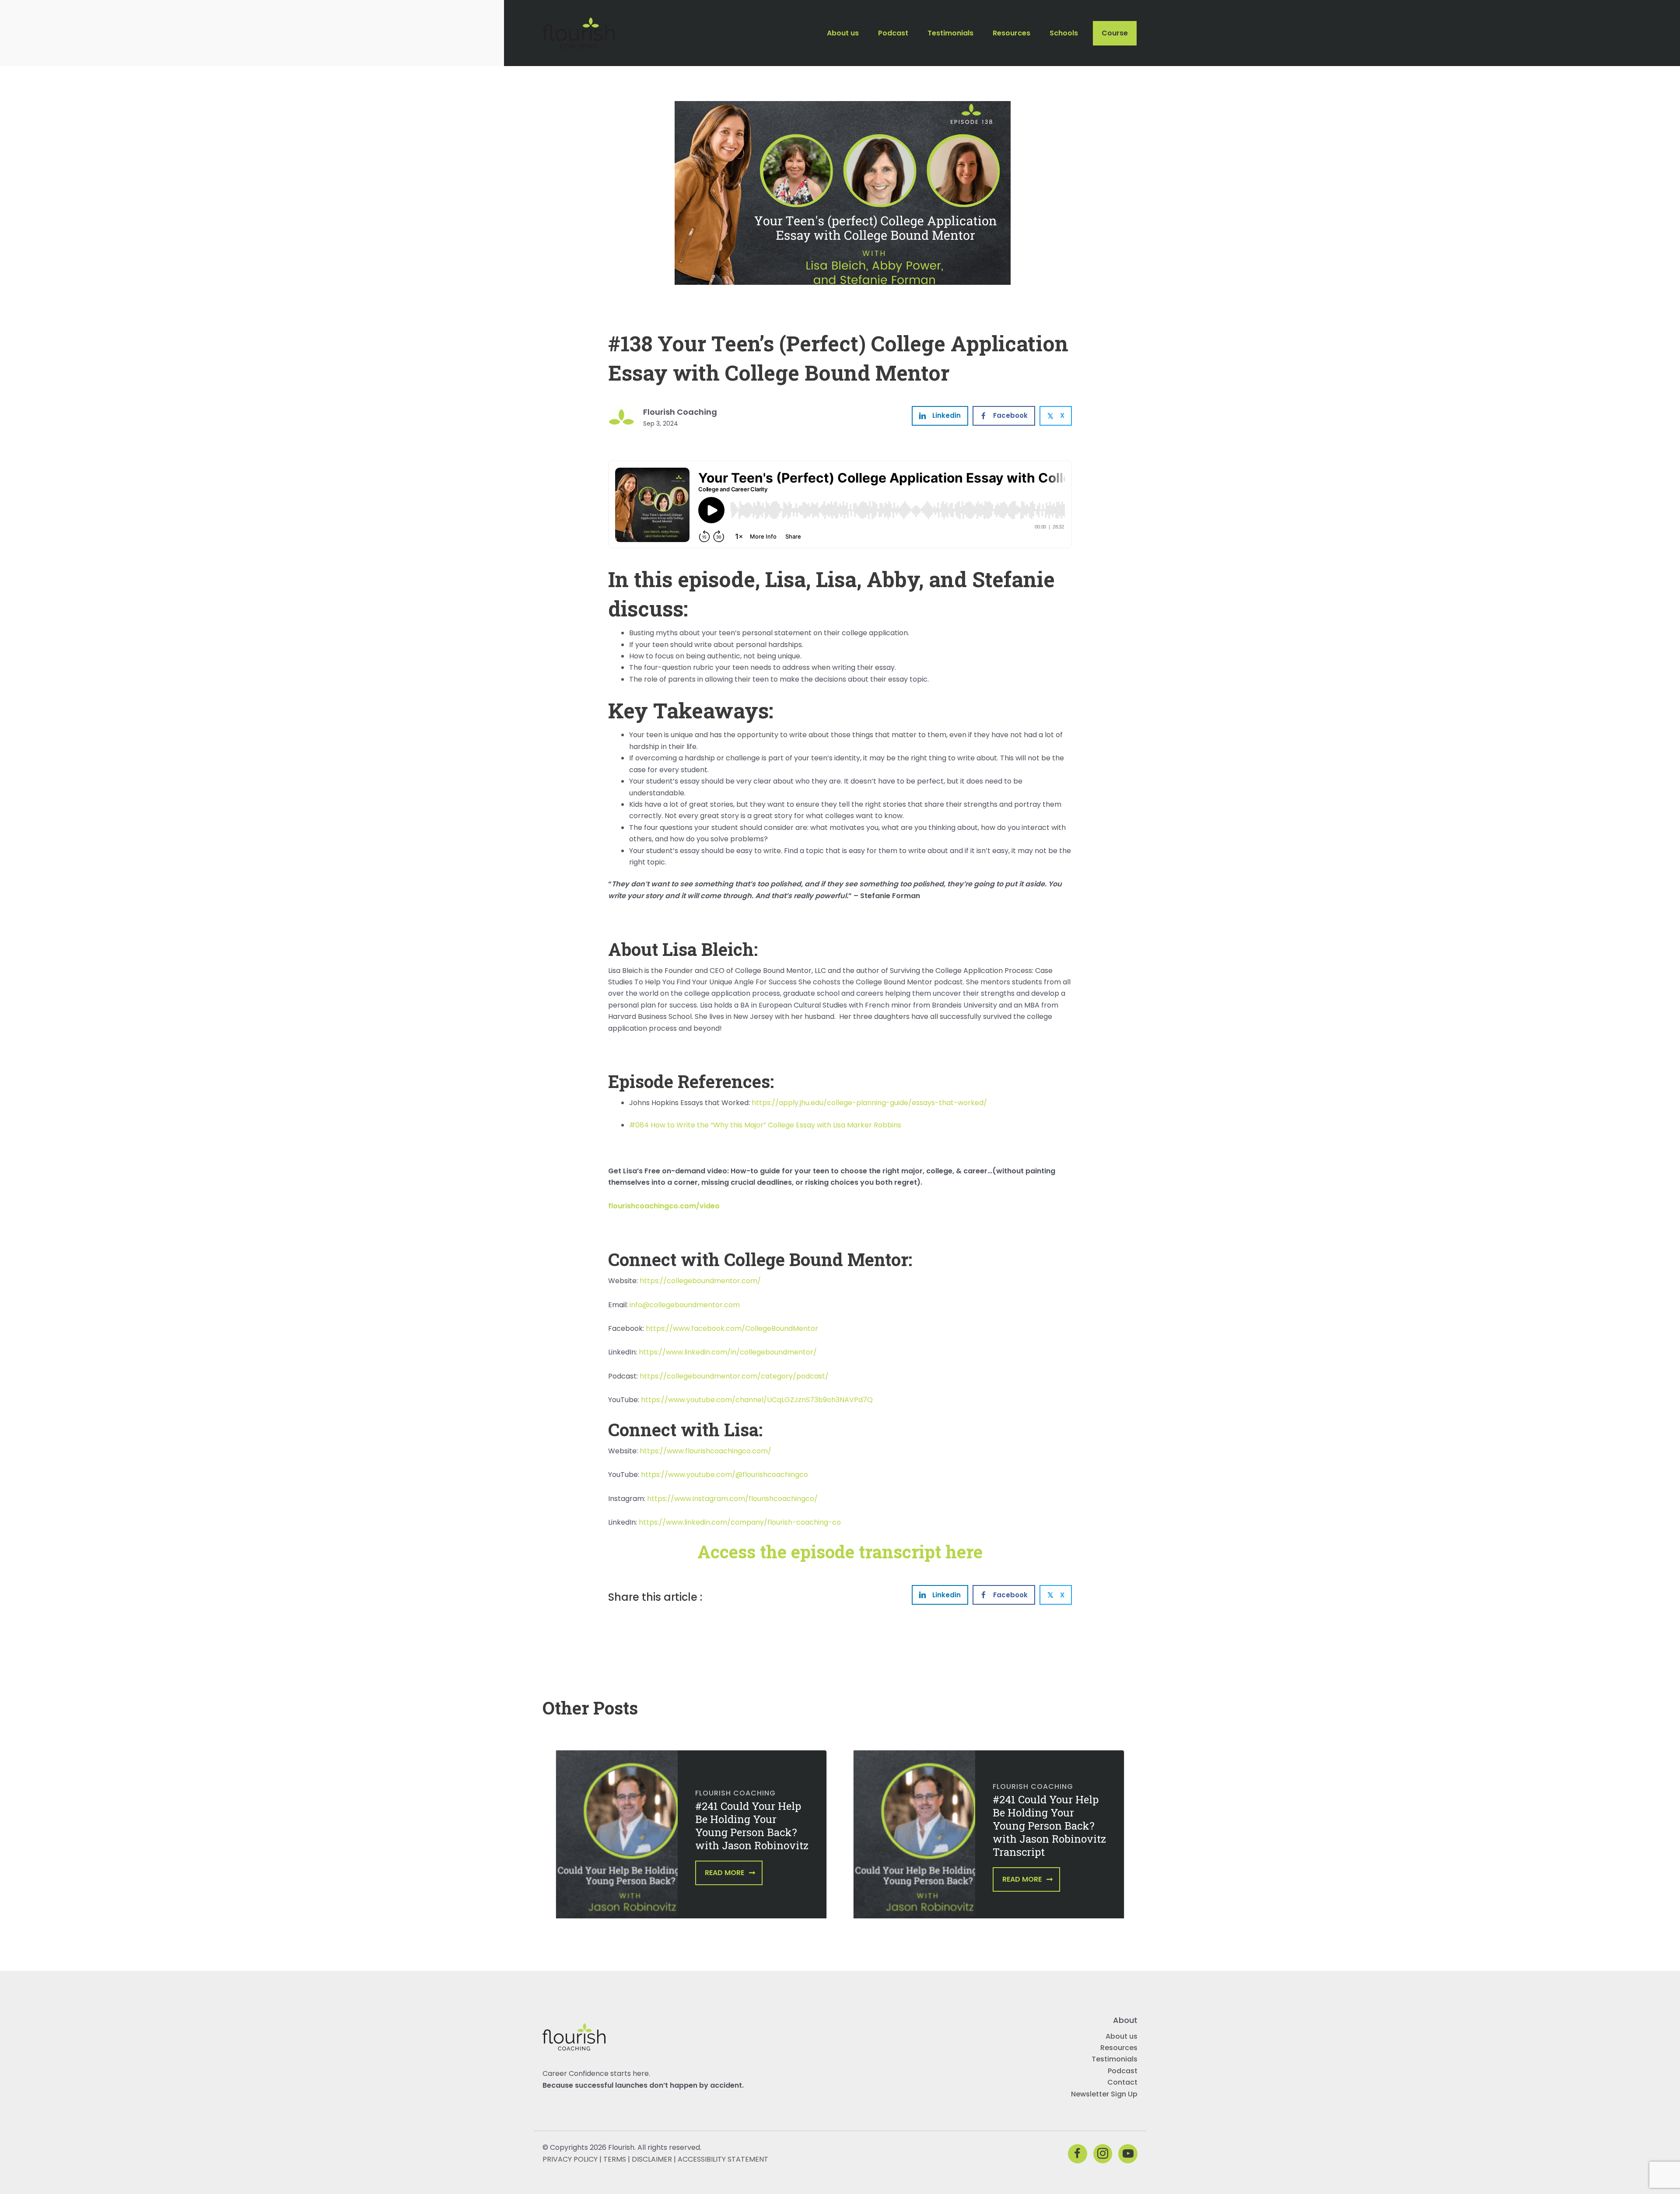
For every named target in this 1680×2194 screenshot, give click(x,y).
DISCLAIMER (652, 2159)
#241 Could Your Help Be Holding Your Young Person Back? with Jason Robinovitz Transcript (1049, 1826)
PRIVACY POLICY (570, 2159)
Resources (1119, 2048)
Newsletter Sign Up (1104, 2094)
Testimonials (1115, 2059)
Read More (724, 1873)
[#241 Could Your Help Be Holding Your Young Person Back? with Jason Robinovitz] (617, 1840)
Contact (1122, 2082)
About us (1122, 2036)
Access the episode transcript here (840, 1552)
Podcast (1123, 2071)
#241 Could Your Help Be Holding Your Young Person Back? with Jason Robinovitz (752, 1826)
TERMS (615, 2159)
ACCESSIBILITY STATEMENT (723, 2159)
